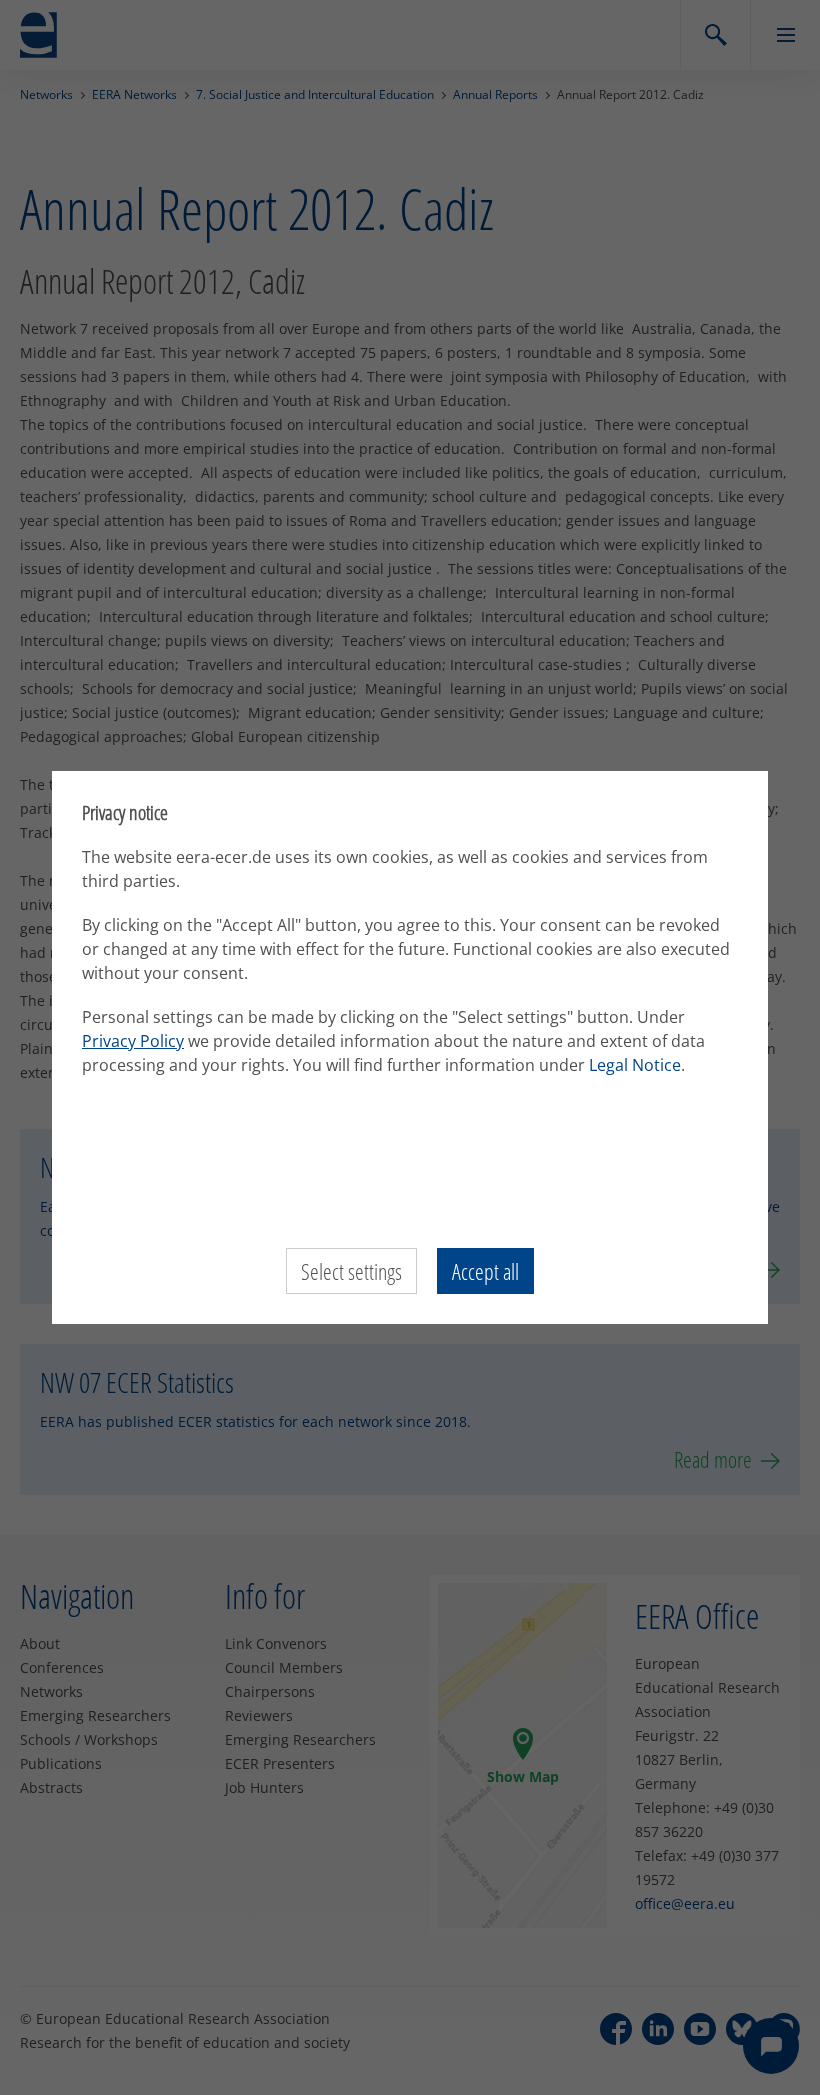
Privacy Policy (133, 1041)
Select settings (351, 1271)
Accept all (485, 1271)
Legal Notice (635, 1065)
